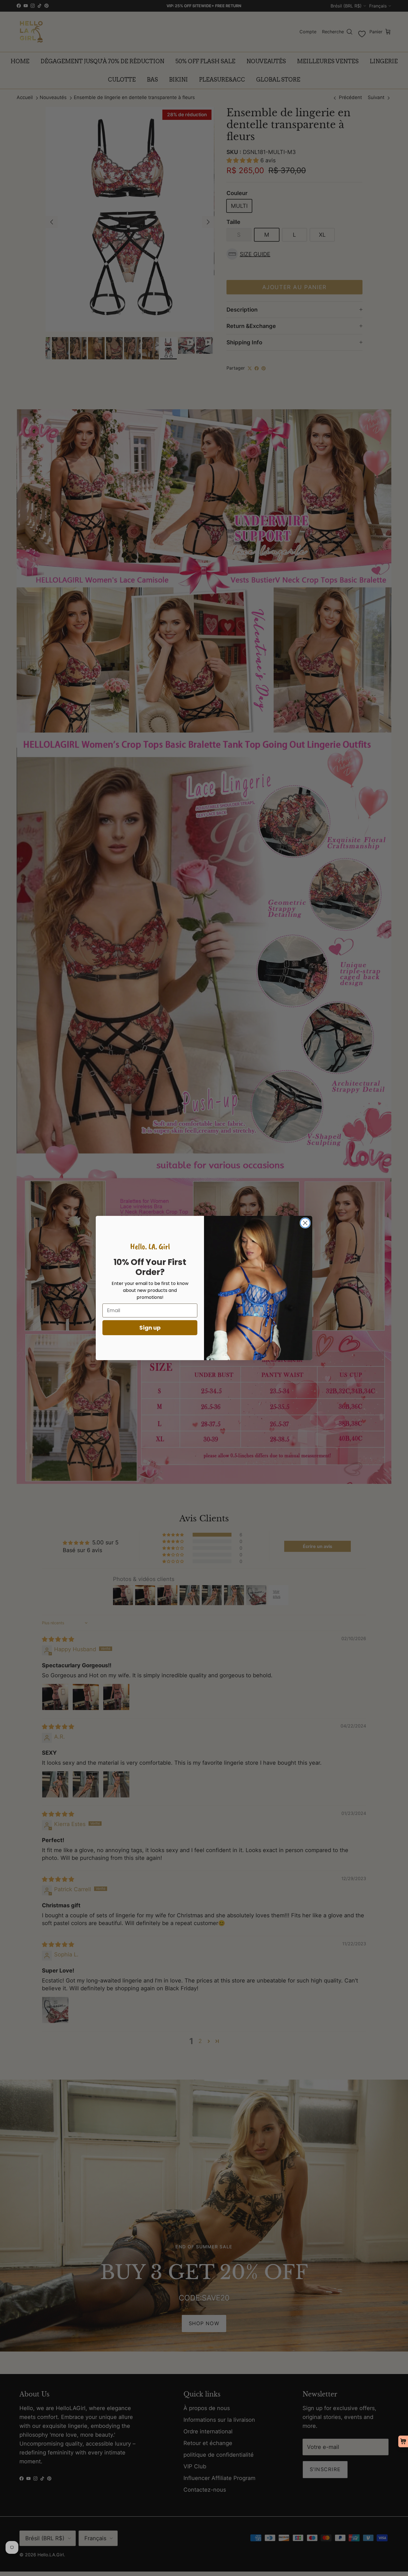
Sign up (150, 1328)
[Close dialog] (305, 1223)
